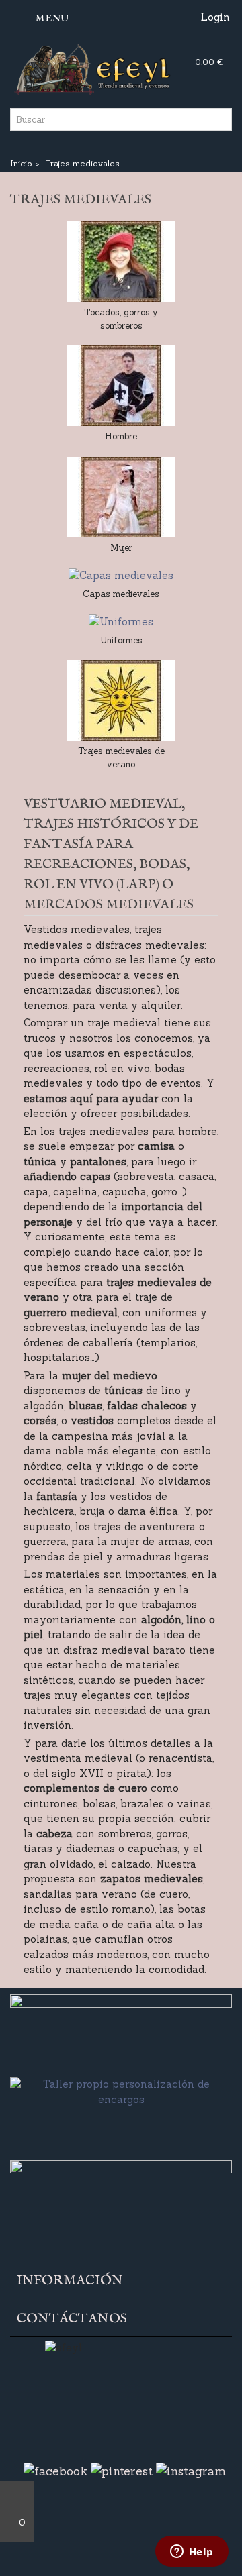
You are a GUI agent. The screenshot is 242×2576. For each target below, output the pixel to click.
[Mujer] (121, 497)
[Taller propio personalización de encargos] (121, 2115)
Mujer (121, 548)
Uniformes (121, 640)
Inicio (21, 163)
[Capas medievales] (121, 576)
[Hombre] (121, 386)
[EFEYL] (121, 67)
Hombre (121, 436)
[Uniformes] (121, 622)
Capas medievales (121, 594)
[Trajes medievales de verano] (121, 700)
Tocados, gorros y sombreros (121, 319)
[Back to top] (17, 2496)
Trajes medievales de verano (121, 758)
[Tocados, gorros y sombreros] (121, 262)
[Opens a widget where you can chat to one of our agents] (192, 2553)
